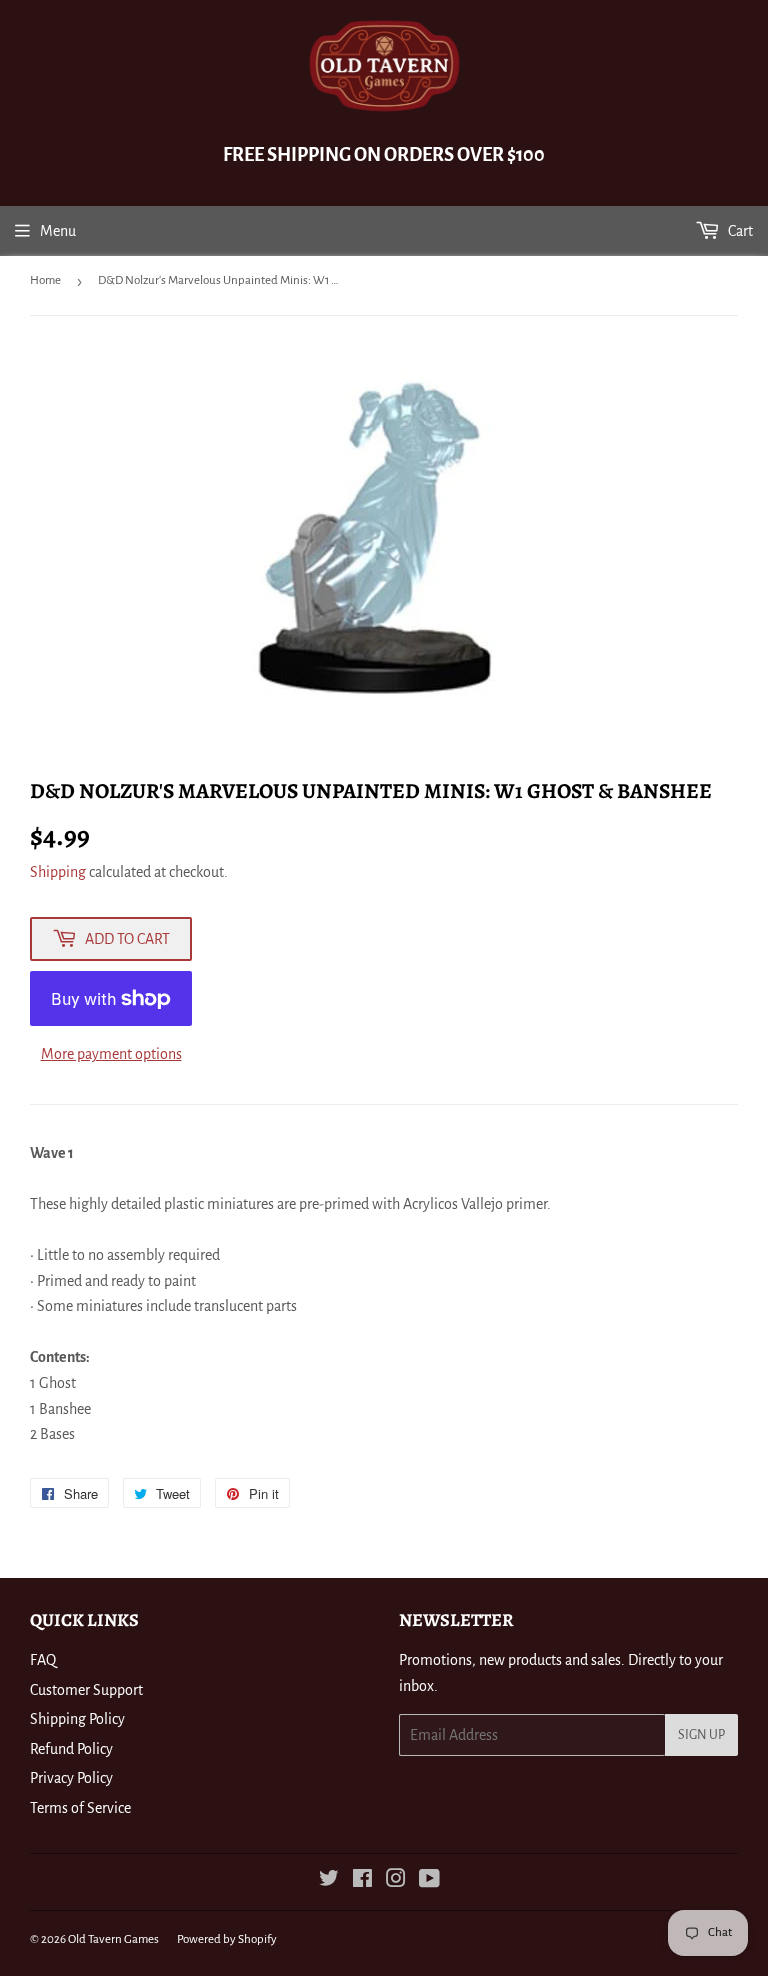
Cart (739, 231)
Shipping (58, 872)
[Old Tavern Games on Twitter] (329, 1881)
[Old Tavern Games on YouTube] (429, 1881)
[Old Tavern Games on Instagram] (396, 1881)
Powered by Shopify (227, 1939)
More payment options (111, 1054)
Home (45, 280)
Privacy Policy (71, 1778)
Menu (58, 231)
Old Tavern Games (113, 1939)
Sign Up (701, 1735)
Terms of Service (80, 1808)
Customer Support (86, 1690)
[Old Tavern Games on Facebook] (362, 1881)
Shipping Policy (77, 1719)
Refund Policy (71, 1749)
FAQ (43, 1660)
